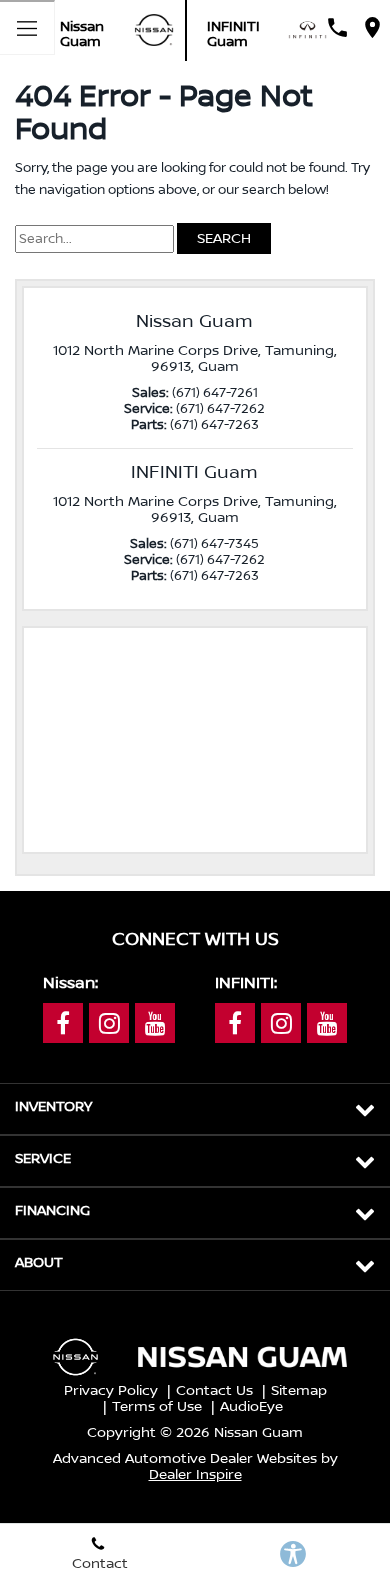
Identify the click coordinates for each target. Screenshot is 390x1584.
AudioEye (251, 1407)
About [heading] (39, 1263)
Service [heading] (43, 1159)
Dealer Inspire (195, 1475)
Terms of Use (157, 1407)
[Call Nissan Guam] (337, 27)
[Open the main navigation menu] (27, 27)
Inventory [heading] (53, 1107)
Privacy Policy (111, 1391)
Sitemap (299, 1391)
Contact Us (214, 1391)
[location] (372, 27)
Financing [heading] (52, 1211)
